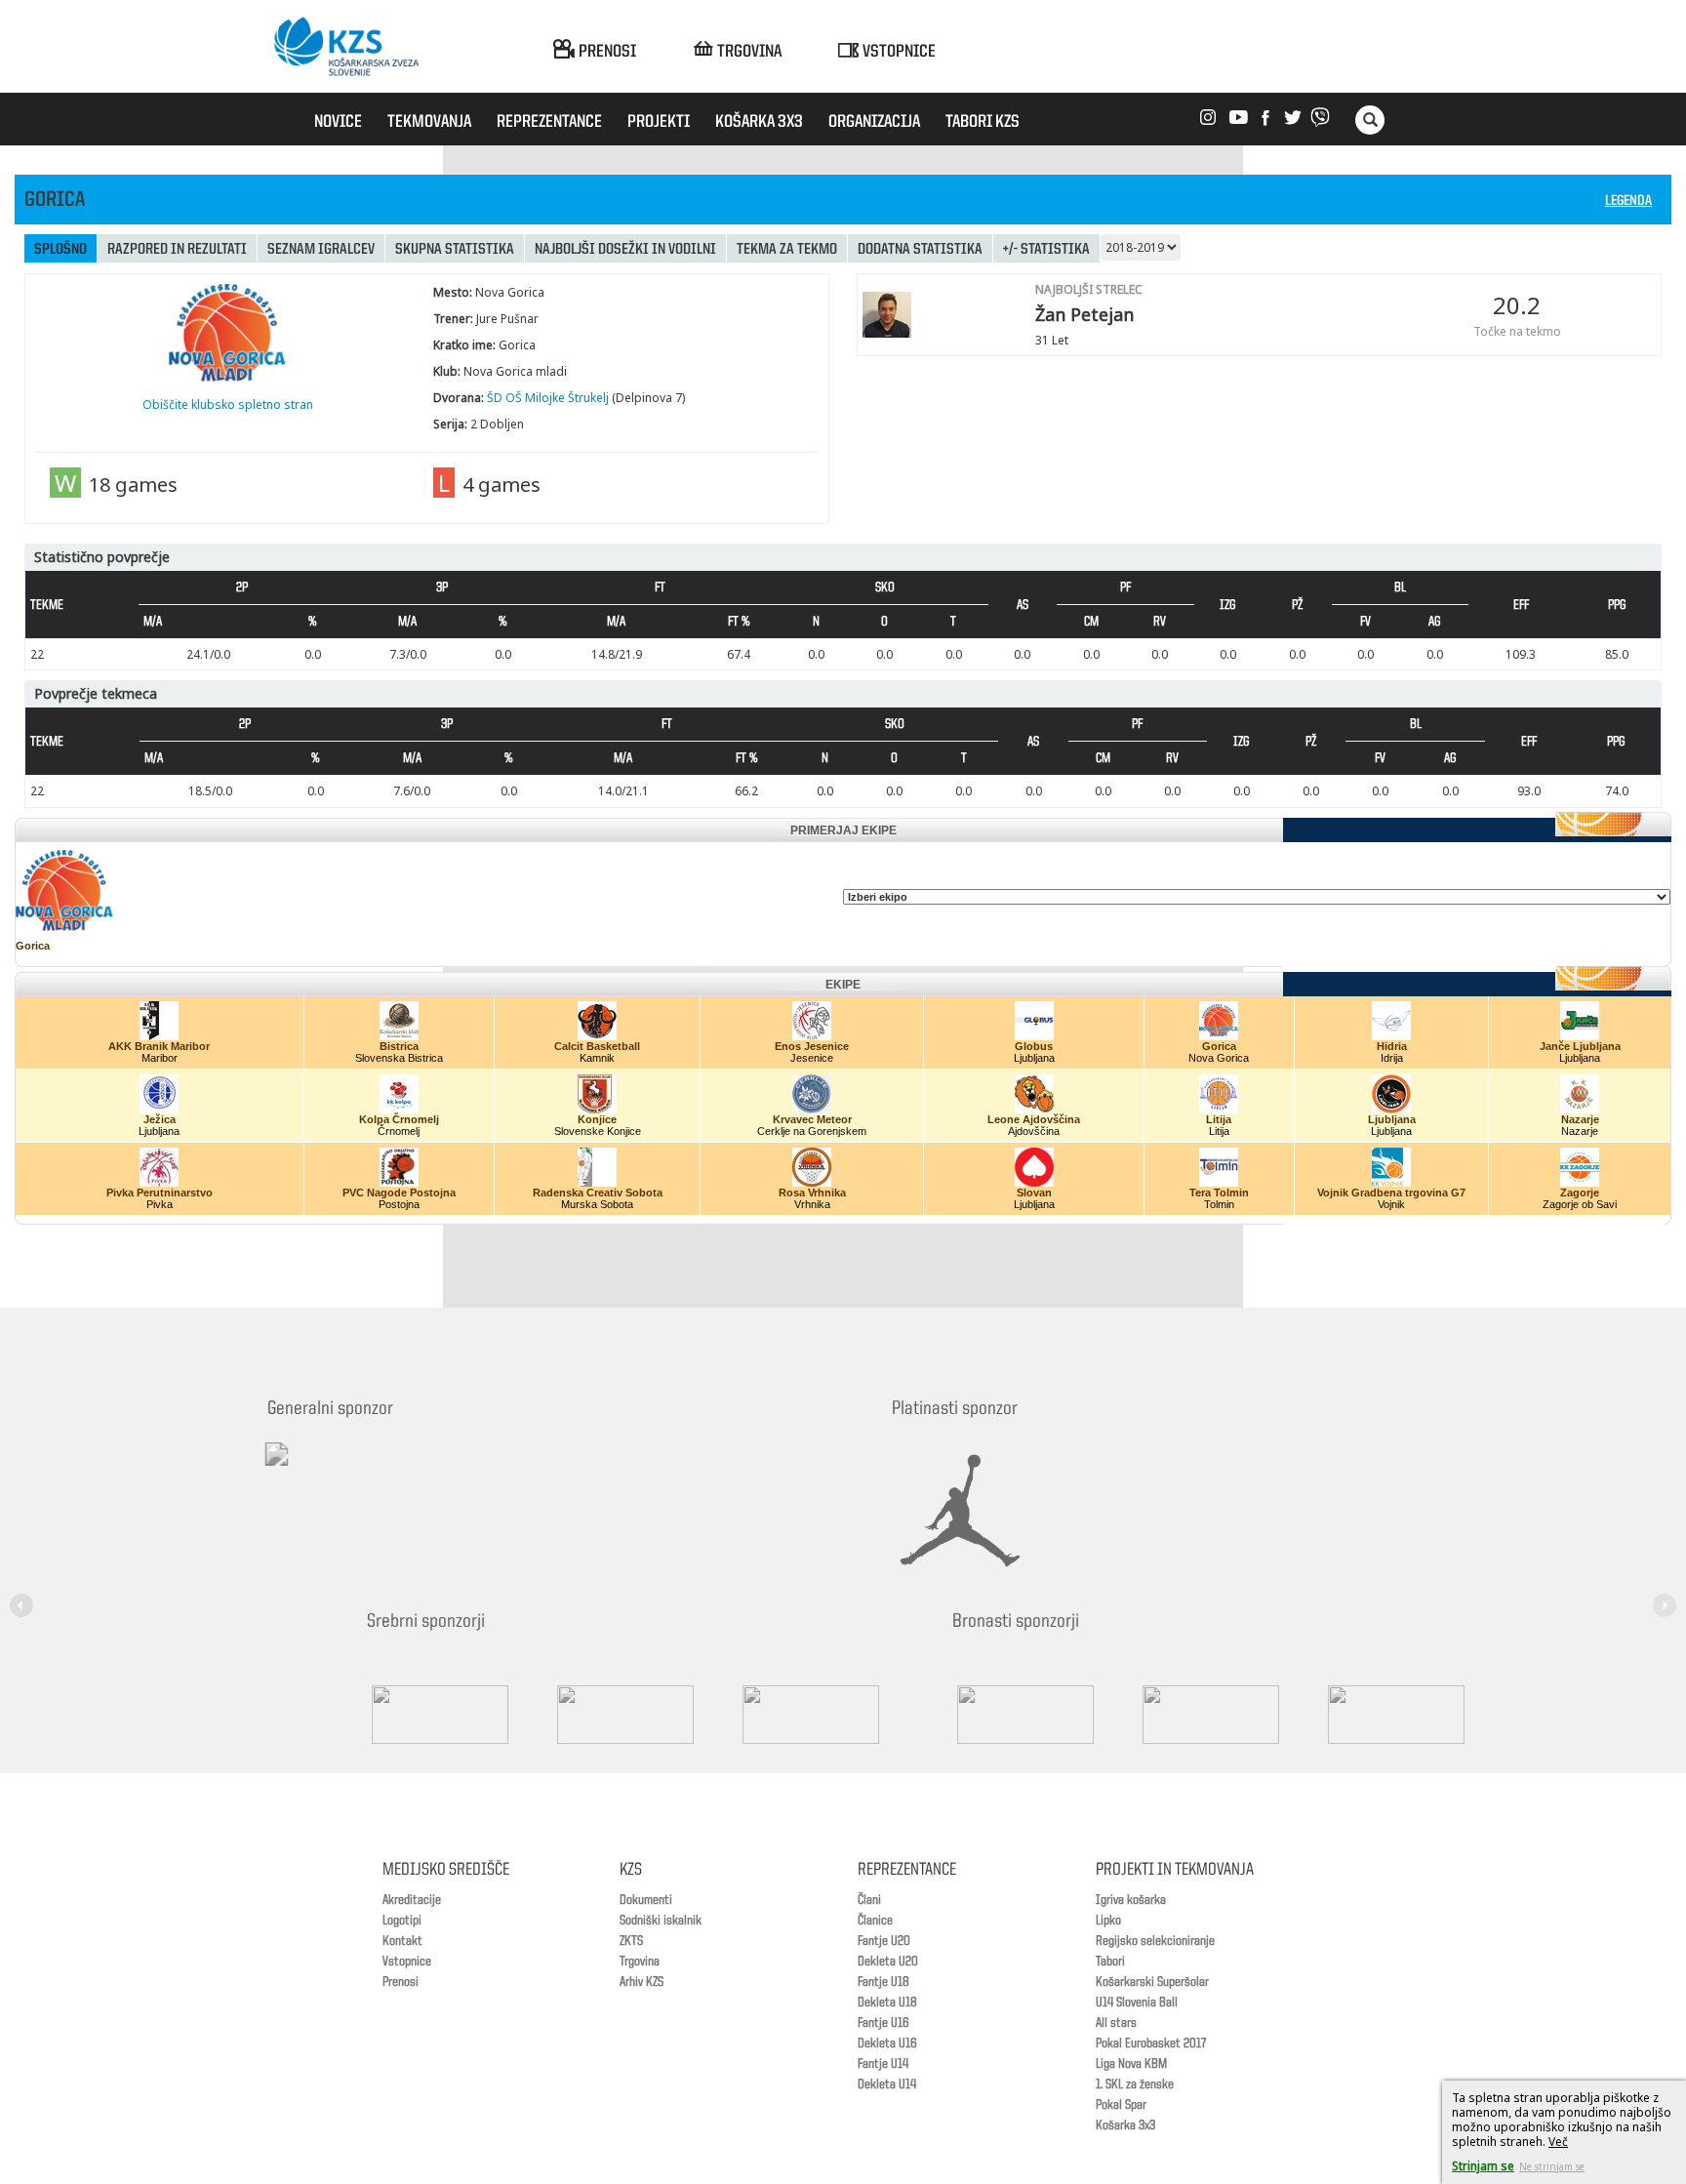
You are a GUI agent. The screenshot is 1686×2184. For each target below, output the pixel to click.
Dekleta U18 (887, 2002)
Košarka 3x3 (1125, 2125)
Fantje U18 (883, 1982)
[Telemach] (404, 1472)
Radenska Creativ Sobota (598, 1193)
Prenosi (401, 1982)
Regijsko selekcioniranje (1155, 1941)
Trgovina (640, 1962)
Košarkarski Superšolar (1152, 1982)
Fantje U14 (883, 2064)
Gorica (33, 946)
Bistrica (399, 1046)
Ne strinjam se (1552, 2166)
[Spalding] (365, 1715)
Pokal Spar (1121, 2105)
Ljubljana (1392, 1119)
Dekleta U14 (887, 2084)
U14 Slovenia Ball (1137, 2002)
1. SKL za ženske (1135, 2084)
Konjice (597, 1119)
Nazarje (1580, 1119)
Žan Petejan (1084, 314)
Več (1558, 2142)
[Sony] (550, 1715)
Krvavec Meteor (812, 1119)
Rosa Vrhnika (812, 1193)
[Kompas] (736, 1715)
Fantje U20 (884, 1941)
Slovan (1034, 1193)
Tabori (1110, 1962)
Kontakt (402, 1941)
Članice (875, 1921)
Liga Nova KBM (1131, 2064)
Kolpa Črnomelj (399, 1119)
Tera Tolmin (1219, 1193)
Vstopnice (407, 1962)
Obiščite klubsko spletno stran (228, 404)
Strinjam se (1483, 2166)
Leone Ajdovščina (1034, 1119)
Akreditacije (412, 1900)
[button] (24, 1594)
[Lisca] (1321, 1715)
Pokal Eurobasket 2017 (1151, 2043)
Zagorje (1580, 1193)
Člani (869, 1900)
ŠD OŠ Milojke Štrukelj (548, 398)
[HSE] (1136, 1715)
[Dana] (950, 1715)
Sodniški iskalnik (661, 1921)
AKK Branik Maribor (159, 1046)
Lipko (1108, 1921)
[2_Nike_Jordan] (984, 1511)
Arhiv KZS (642, 1982)
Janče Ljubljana (1580, 1046)
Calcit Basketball (597, 1046)
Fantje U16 (883, 2023)
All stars (1116, 2023)
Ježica (160, 1119)
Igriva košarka (1131, 1900)
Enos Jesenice (812, 1046)
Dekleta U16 (887, 2043)
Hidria (1392, 1046)
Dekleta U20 (888, 1962)
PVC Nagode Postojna (399, 1193)
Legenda (1628, 202)
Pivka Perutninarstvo (160, 1193)
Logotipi (402, 1921)
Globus (1034, 1046)
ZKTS (631, 1941)
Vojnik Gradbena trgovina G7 (1391, 1193)
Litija (1219, 1119)
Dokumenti (646, 1900)
